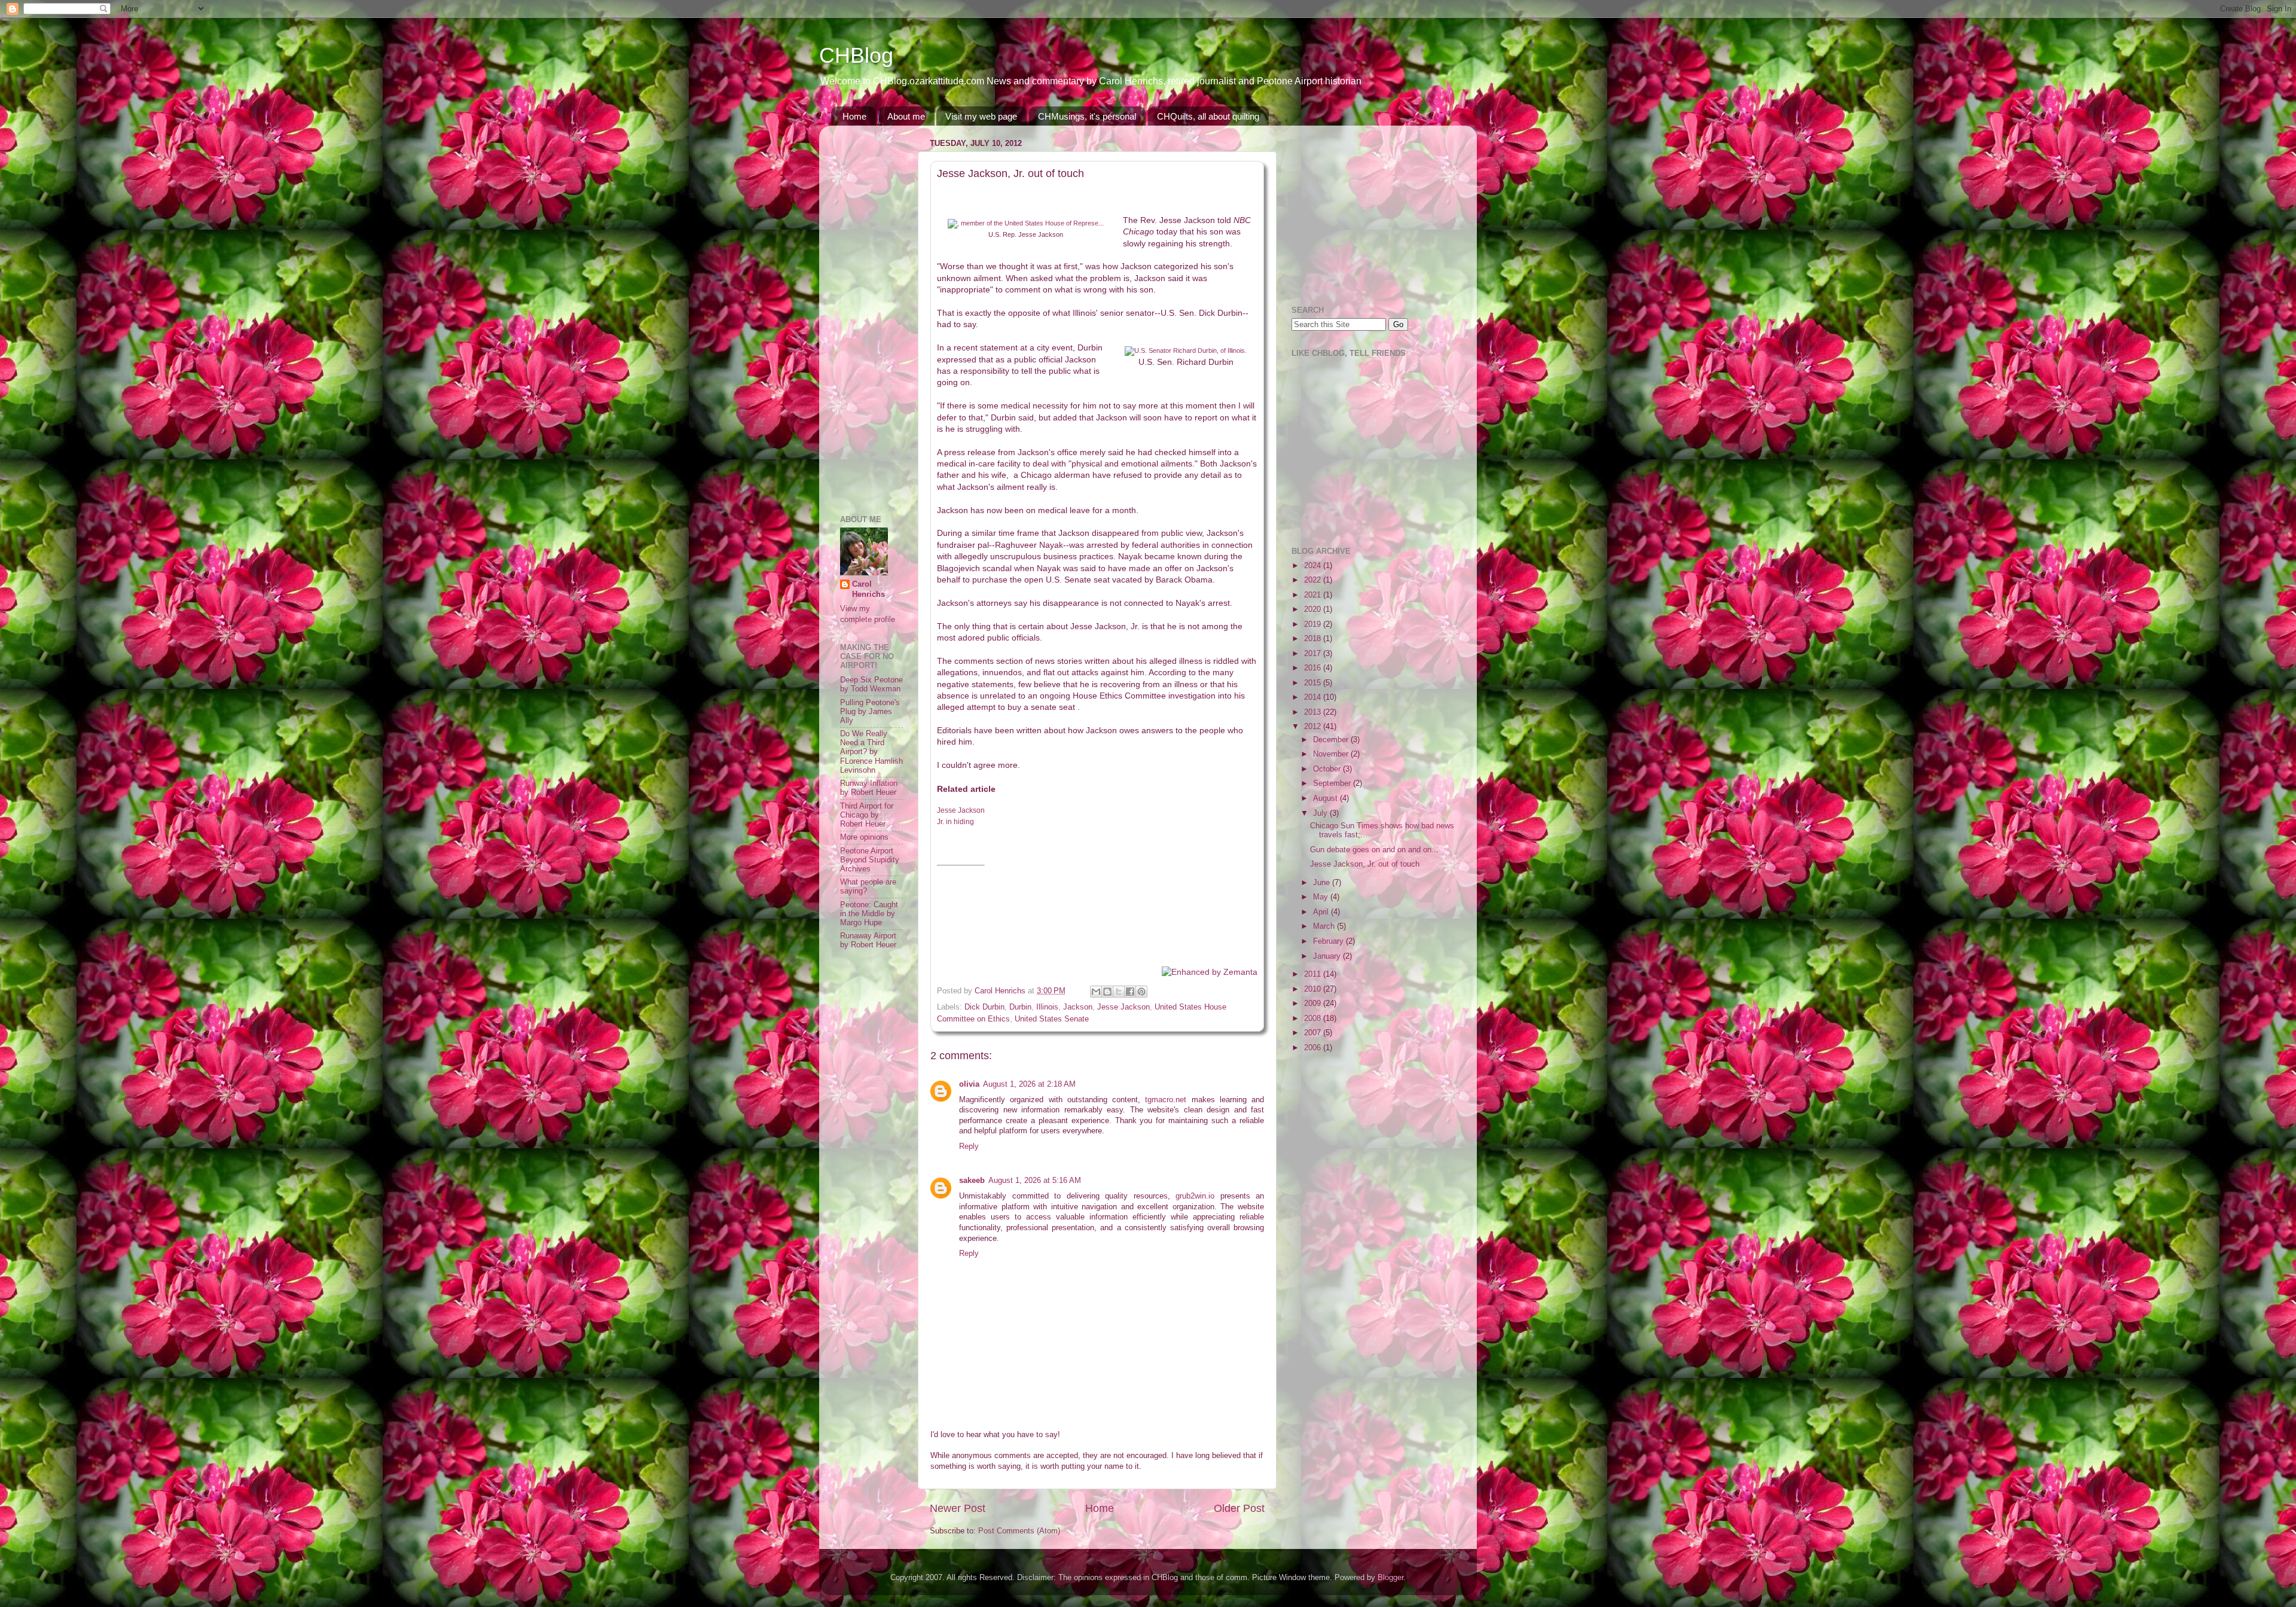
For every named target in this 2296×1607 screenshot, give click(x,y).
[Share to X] (1119, 992)
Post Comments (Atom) (1019, 1531)
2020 (1314, 609)
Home (854, 116)
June (1323, 883)
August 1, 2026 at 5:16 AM (1035, 1181)
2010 (1314, 989)
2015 (1314, 683)
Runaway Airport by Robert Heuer (868, 940)
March (1325, 926)
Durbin (1020, 1007)
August (1326, 798)
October (1328, 769)
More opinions (864, 837)
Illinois (1047, 1007)
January (1328, 956)
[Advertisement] (876, 314)
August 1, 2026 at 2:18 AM (1029, 1084)
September (1333, 783)
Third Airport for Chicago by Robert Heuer (867, 815)
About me (906, 116)
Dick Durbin (984, 1007)
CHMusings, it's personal (1087, 116)
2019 (1314, 624)
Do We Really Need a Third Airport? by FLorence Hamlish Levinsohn (871, 752)
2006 (1314, 1048)
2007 (1314, 1033)
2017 (1314, 654)
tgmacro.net (1166, 1100)
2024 (1314, 566)
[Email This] (1096, 992)
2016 (1314, 668)
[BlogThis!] (1107, 992)
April (1322, 912)
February (1329, 941)
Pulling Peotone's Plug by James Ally (870, 712)
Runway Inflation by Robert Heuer (869, 788)
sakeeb (972, 1181)
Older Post (1239, 1508)
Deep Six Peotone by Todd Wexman (871, 684)
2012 (1314, 727)
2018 (1314, 639)
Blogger (1390, 1578)
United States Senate (1052, 1019)
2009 (1314, 1004)
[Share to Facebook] (1130, 992)
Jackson (1078, 1007)
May (1322, 897)
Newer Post (958, 1508)
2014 (1314, 697)
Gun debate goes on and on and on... (1374, 850)
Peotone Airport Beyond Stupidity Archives (870, 860)
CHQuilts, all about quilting (1208, 116)
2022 (1314, 580)
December (1332, 740)
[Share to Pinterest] (1141, 992)
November (1332, 754)
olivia (969, 1084)
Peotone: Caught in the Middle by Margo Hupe (869, 914)
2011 (1314, 974)
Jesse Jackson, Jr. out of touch (1365, 864)
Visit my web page (981, 116)
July (1321, 813)
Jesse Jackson (1123, 1007)
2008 (1314, 1019)
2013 (1314, 712)
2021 (1314, 595)
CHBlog (856, 55)
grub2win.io (1195, 1196)
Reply (969, 1146)
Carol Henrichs (868, 590)
